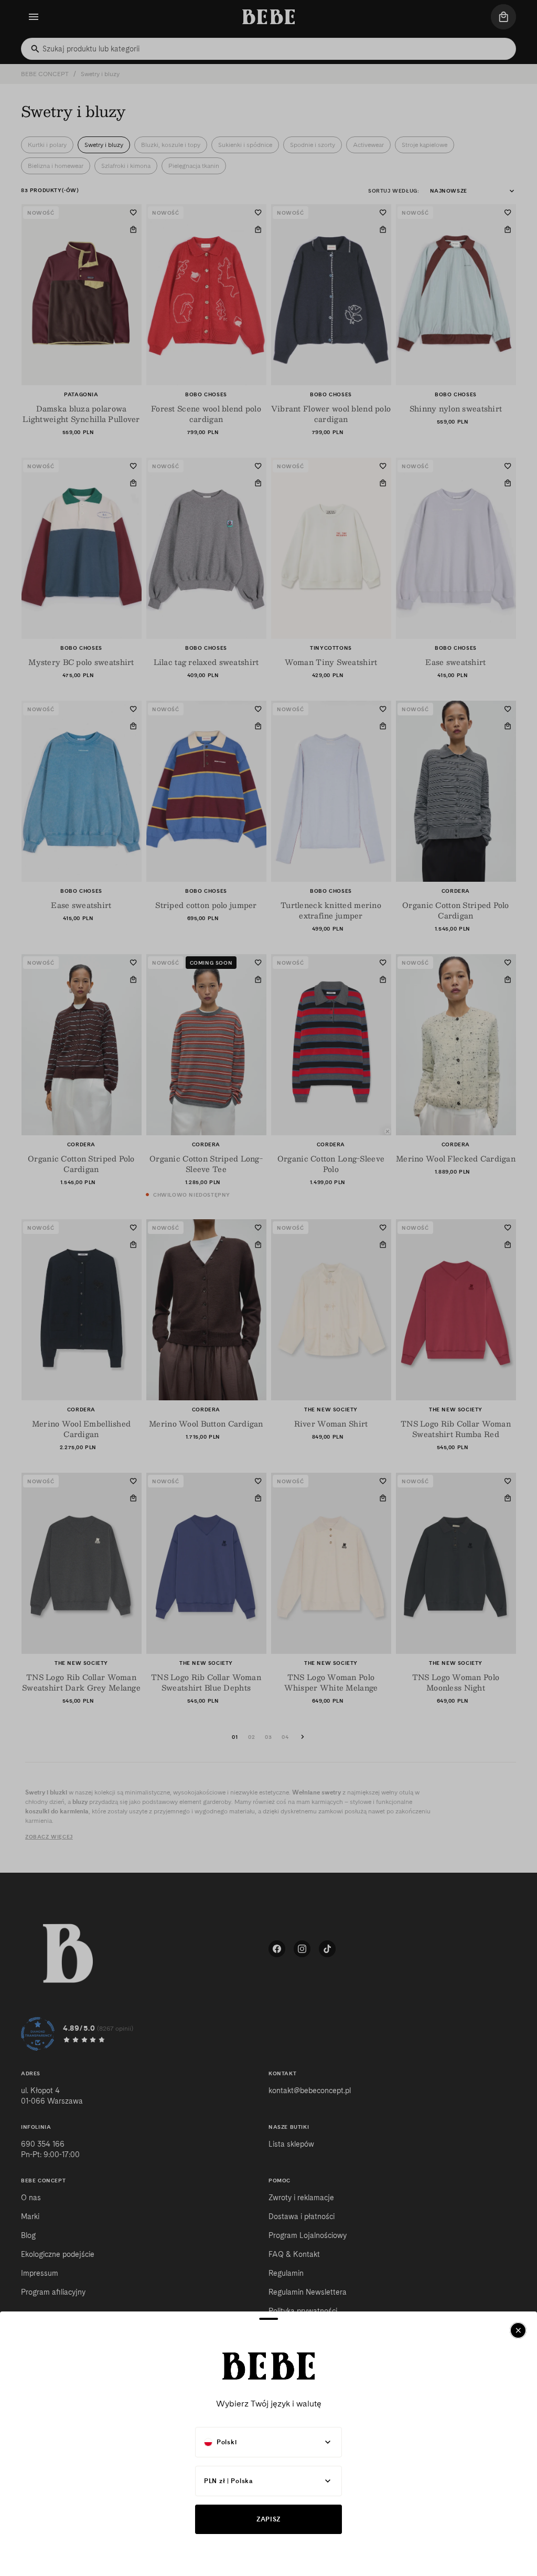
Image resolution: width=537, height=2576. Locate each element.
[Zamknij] (518, 2330)
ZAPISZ (268, 2519)
